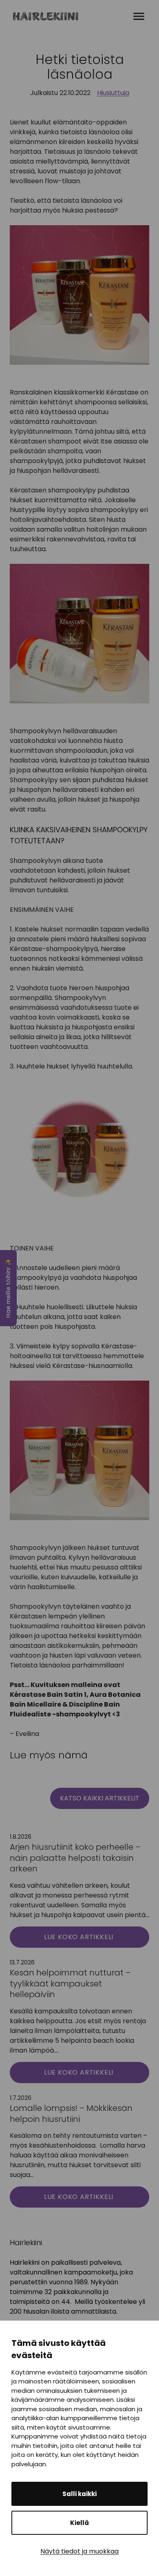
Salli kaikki (79, 2494)
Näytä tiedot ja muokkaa (79, 2551)
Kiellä (79, 2523)
